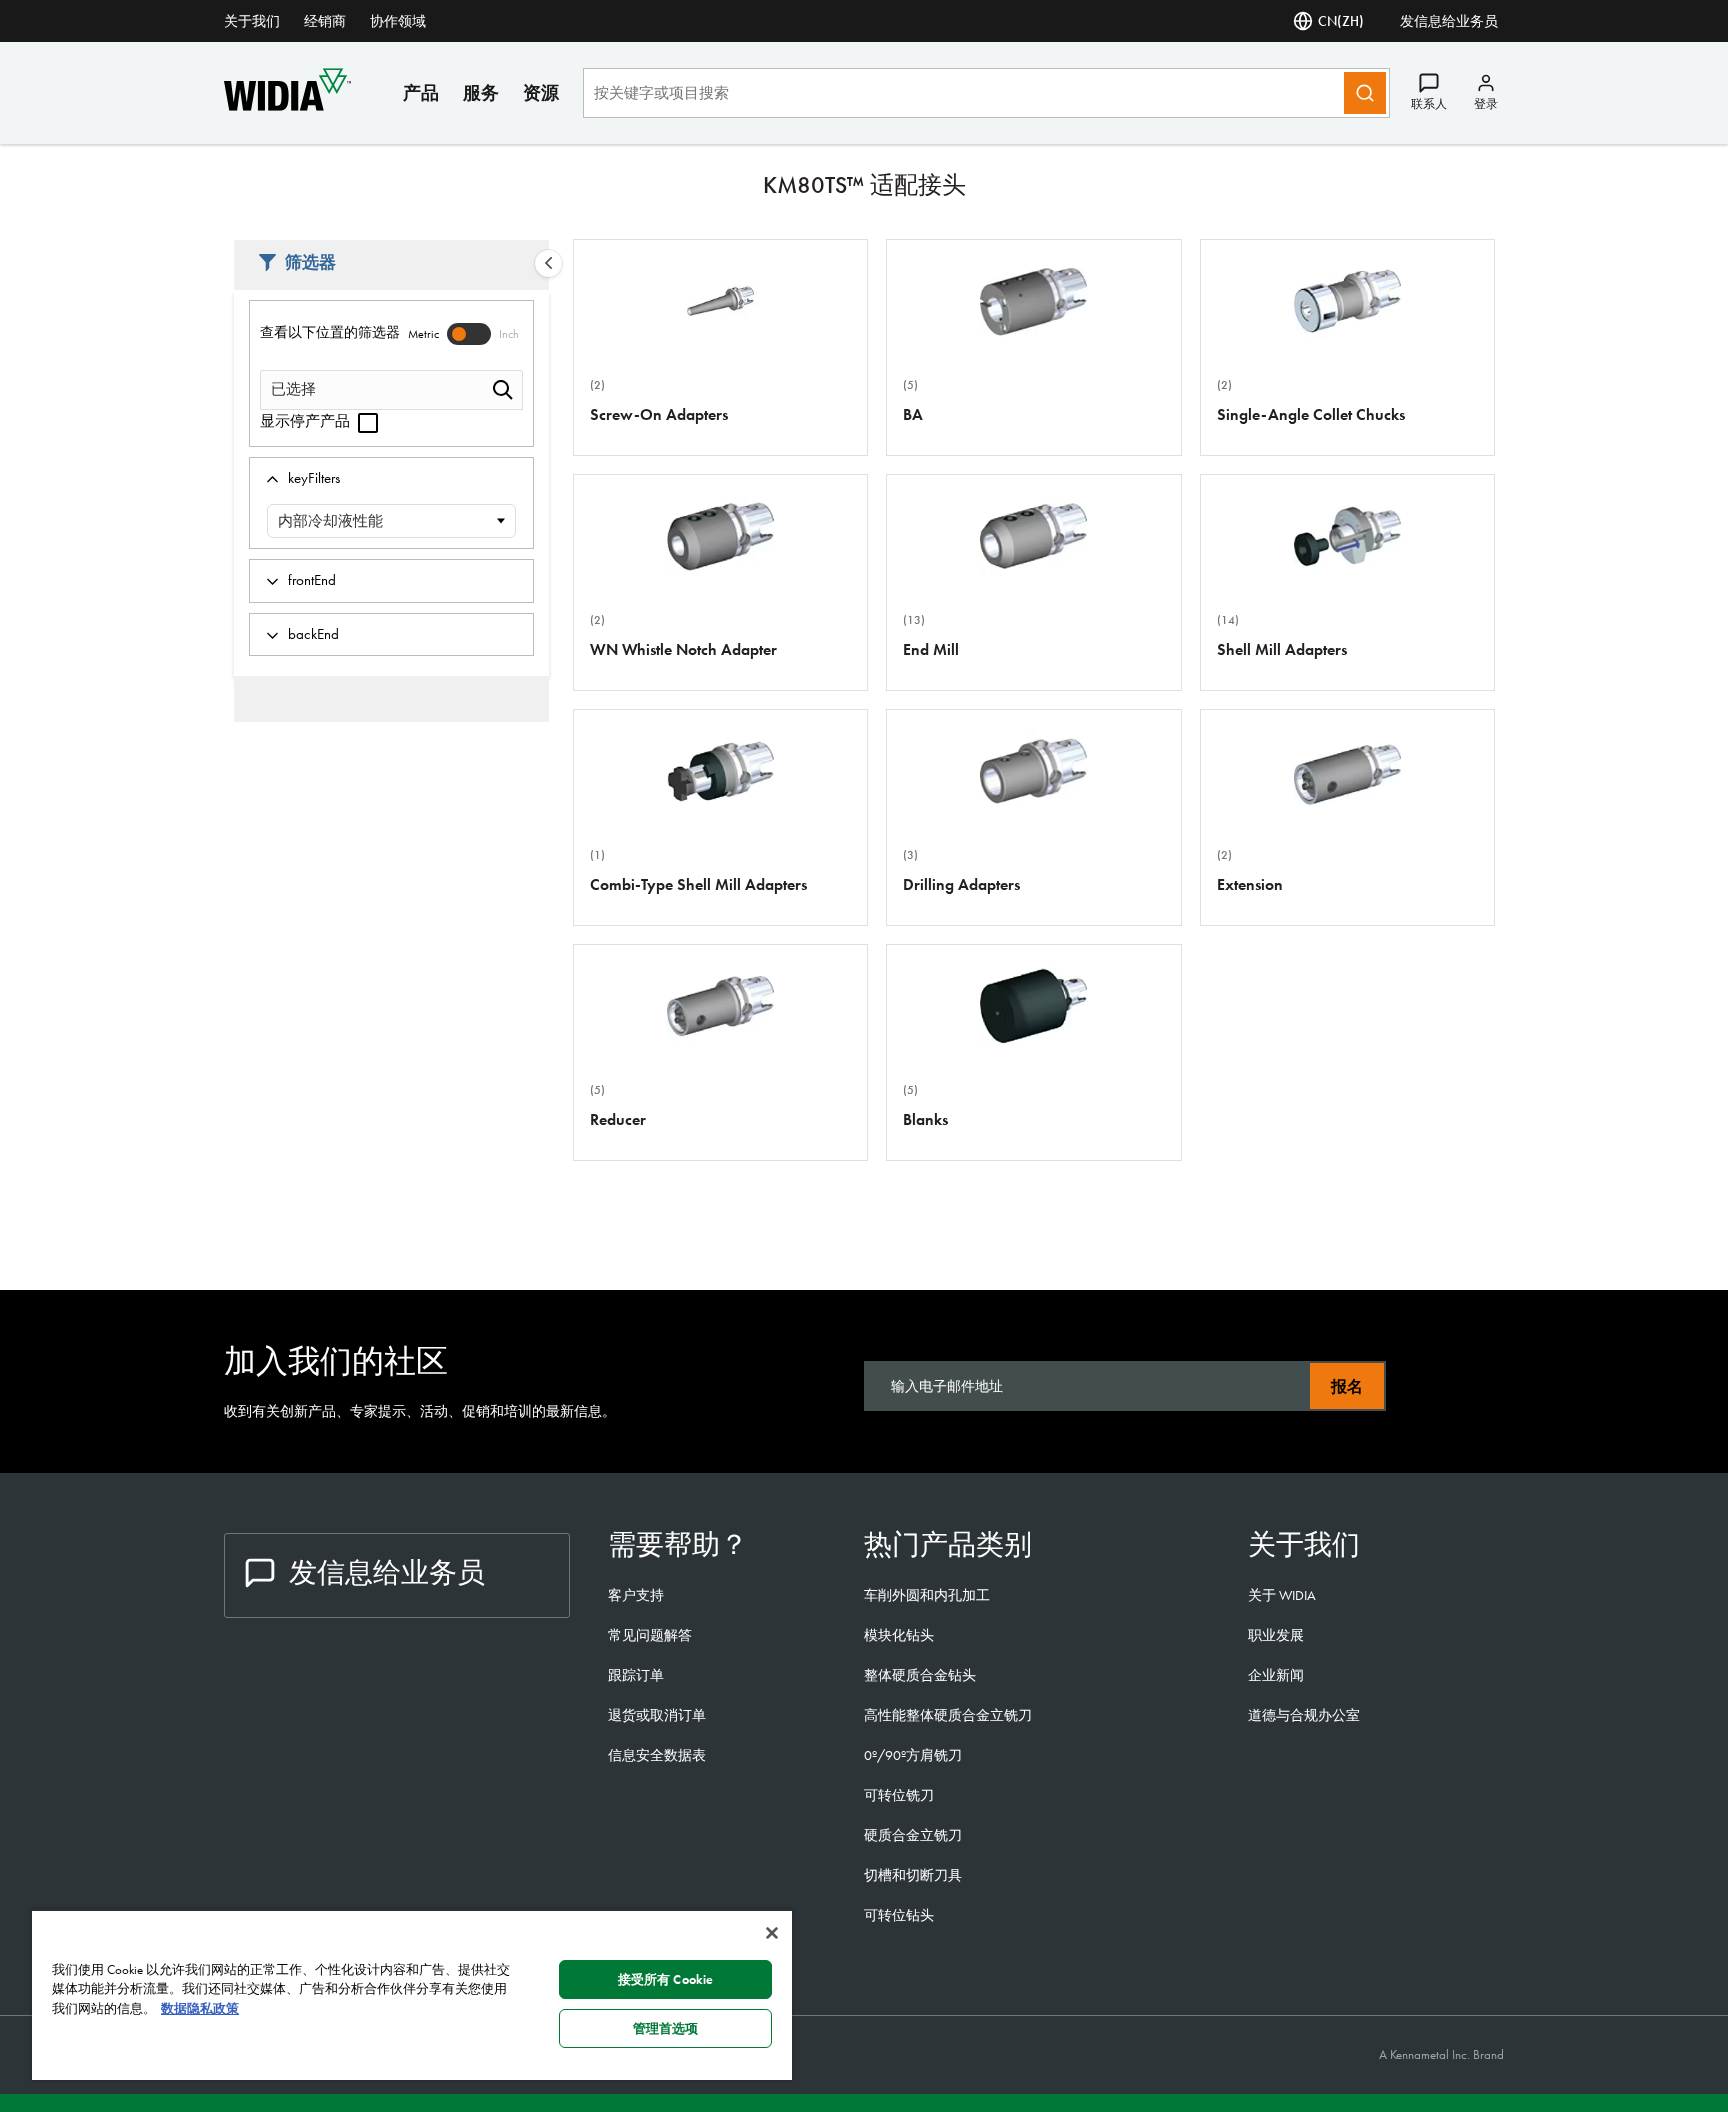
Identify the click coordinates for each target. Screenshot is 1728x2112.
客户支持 (636, 1595)
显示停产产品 (307, 421)
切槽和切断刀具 (913, 1875)
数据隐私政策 (200, 2008)
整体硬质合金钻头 (920, 1675)
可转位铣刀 (899, 1795)
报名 (1347, 1386)
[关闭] (772, 1933)
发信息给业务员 (1449, 21)
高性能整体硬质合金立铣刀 (948, 1715)
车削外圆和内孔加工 (927, 1595)
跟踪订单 (636, 1675)
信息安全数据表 (657, 1755)
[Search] (1365, 93)
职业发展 (1276, 1635)
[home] (287, 105)
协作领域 (398, 21)
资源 (541, 92)
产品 (421, 92)
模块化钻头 (899, 1635)
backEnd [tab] (313, 634)
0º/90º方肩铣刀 (913, 1755)
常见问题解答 (650, 1635)
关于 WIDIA (1282, 1595)
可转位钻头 (899, 1915)
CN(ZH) (1341, 21)
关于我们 (252, 21)
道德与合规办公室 (1304, 1715)
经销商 (325, 21)
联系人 (1429, 104)
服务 (481, 92)
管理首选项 (666, 2028)
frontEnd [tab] (312, 580)
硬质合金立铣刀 (913, 1835)
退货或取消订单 (657, 1715)
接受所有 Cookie (665, 1979)
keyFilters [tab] (314, 478)
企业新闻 (1276, 1675)
